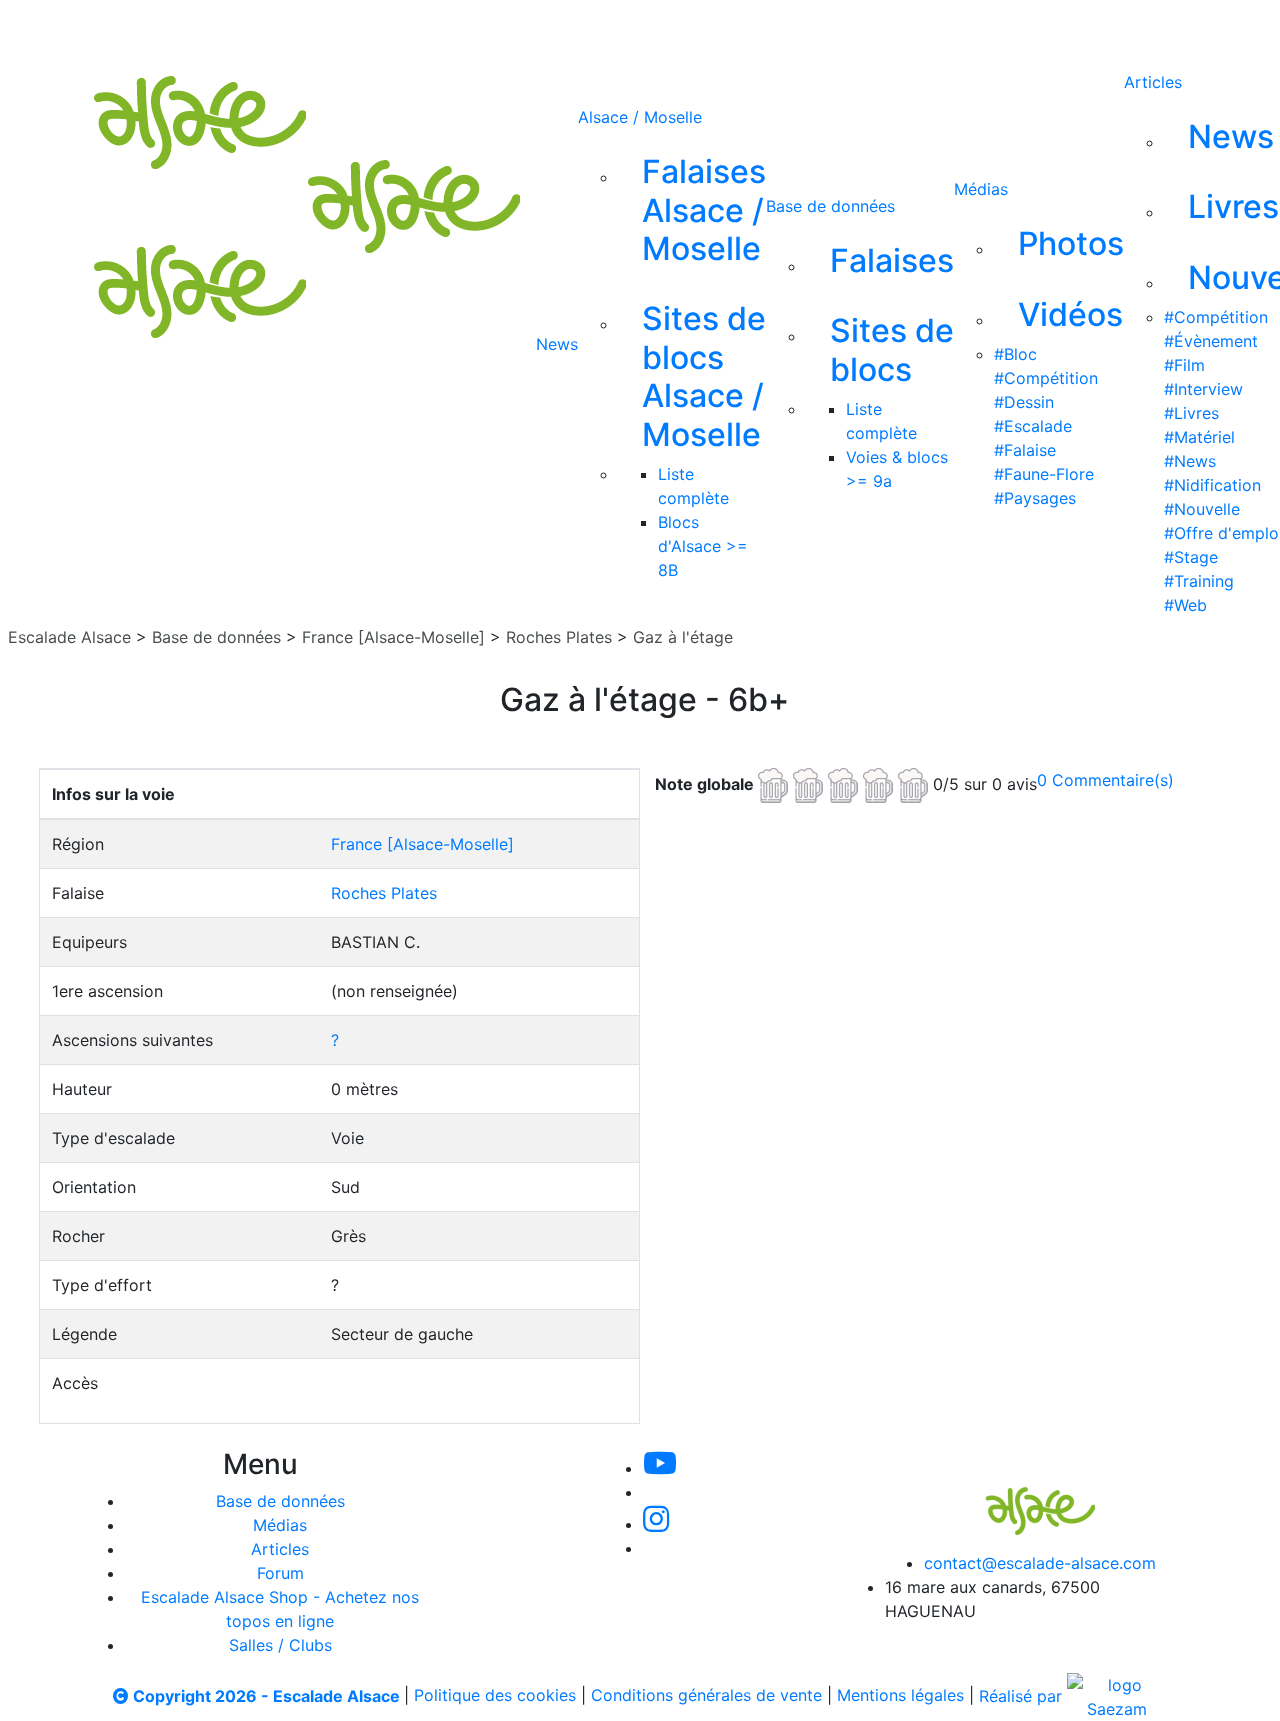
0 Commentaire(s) (1105, 780)
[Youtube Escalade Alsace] (569, 28)
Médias (981, 189)
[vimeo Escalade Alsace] (638, 28)
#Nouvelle (1202, 509)
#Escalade (1033, 426)
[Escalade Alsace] (1020, 1497)
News (557, 344)
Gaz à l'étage (683, 637)
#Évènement (1211, 341)
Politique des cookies (495, 1696)
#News (1190, 461)
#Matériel (1199, 437)
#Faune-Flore (1044, 474)
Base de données (830, 206)
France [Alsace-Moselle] (393, 637)
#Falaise (1025, 450)
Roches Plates (559, 637)
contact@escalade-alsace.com (1040, 1563)
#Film (1184, 365)
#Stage (1191, 557)
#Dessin (1024, 402)
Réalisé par (1023, 1696)
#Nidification (1212, 485)
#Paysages (1035, 498)
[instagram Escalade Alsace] (705, 28)
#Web (1185, 605)
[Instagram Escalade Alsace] (656, 1524)
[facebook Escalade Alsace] (770, 28)
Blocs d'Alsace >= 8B (703, 546)
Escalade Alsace (69, 637)
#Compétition (1046, 378)
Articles (1153, 82)
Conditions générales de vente (706, 1696)
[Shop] (837, 28)
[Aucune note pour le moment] (845, 783)
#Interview (1203, 389)
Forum (280, 1573)
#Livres (1191, 413)
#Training (1199, 581)
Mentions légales (900, 1696)
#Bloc (1015, 354)
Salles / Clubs (280, 1645)
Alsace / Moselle (640, 117)
